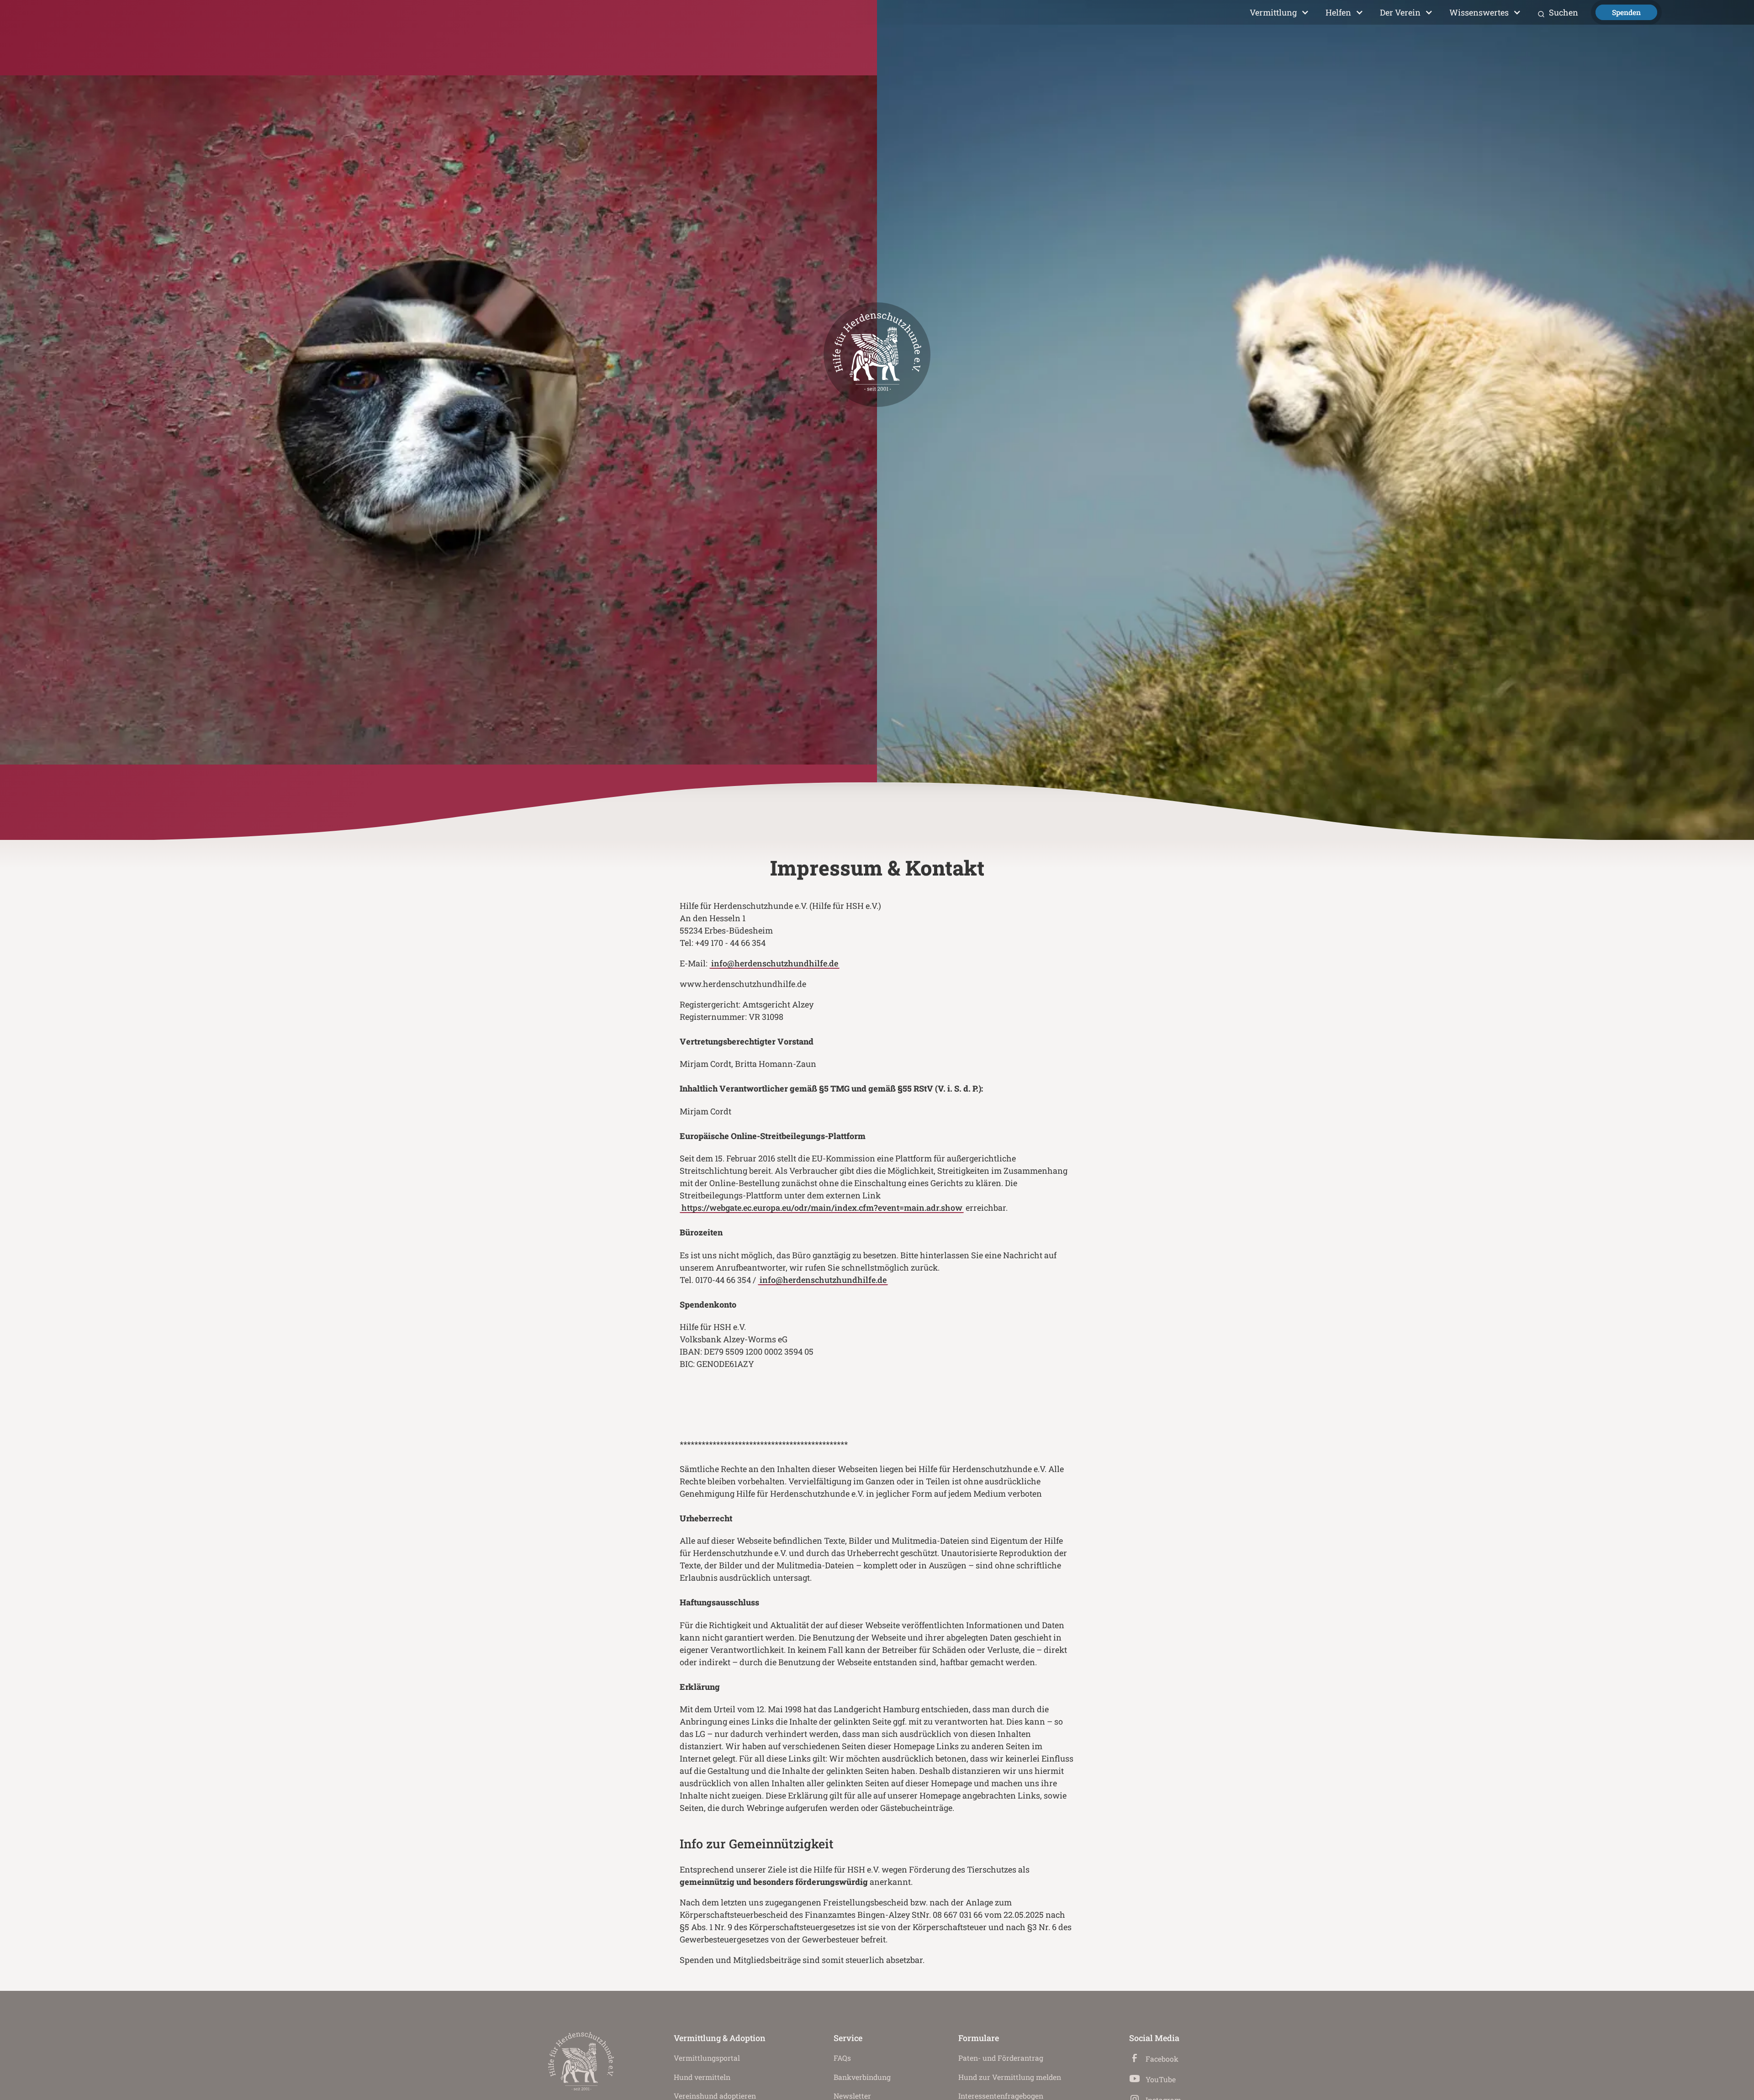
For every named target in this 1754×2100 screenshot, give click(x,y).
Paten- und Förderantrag (1001, 2058)
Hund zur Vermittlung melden (1010, 2077)
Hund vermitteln (702, 2077)
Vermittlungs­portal (707, 2058)
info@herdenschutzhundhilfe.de (775, 963)
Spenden (1626, 12)
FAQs (842, 2058)
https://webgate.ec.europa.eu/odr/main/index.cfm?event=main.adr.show (822, 1208)
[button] (1279, 13)
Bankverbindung (862, 2077)
